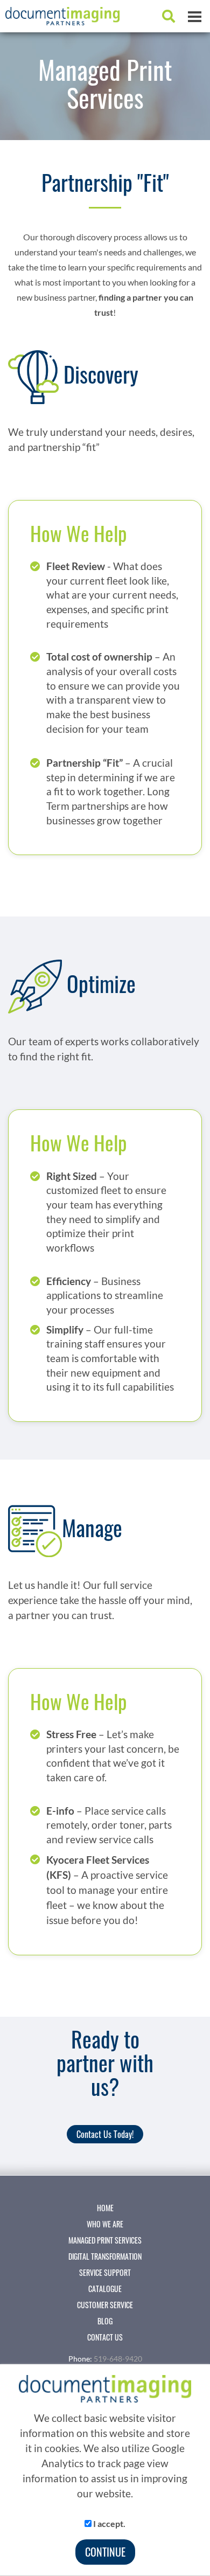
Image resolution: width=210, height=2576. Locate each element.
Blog (105, 2321)
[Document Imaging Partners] (60, 12)
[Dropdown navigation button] (194, 16)
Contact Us (105, 2337)
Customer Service (105, 2305)
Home (105, 2208)
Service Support (105, 2273)
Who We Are (105, 2224)
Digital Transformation (105, 2256)
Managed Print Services (105, 2240)
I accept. (108, 2523)
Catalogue (105, 2289)
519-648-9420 (118, 2359)
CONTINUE (105, 2552)
